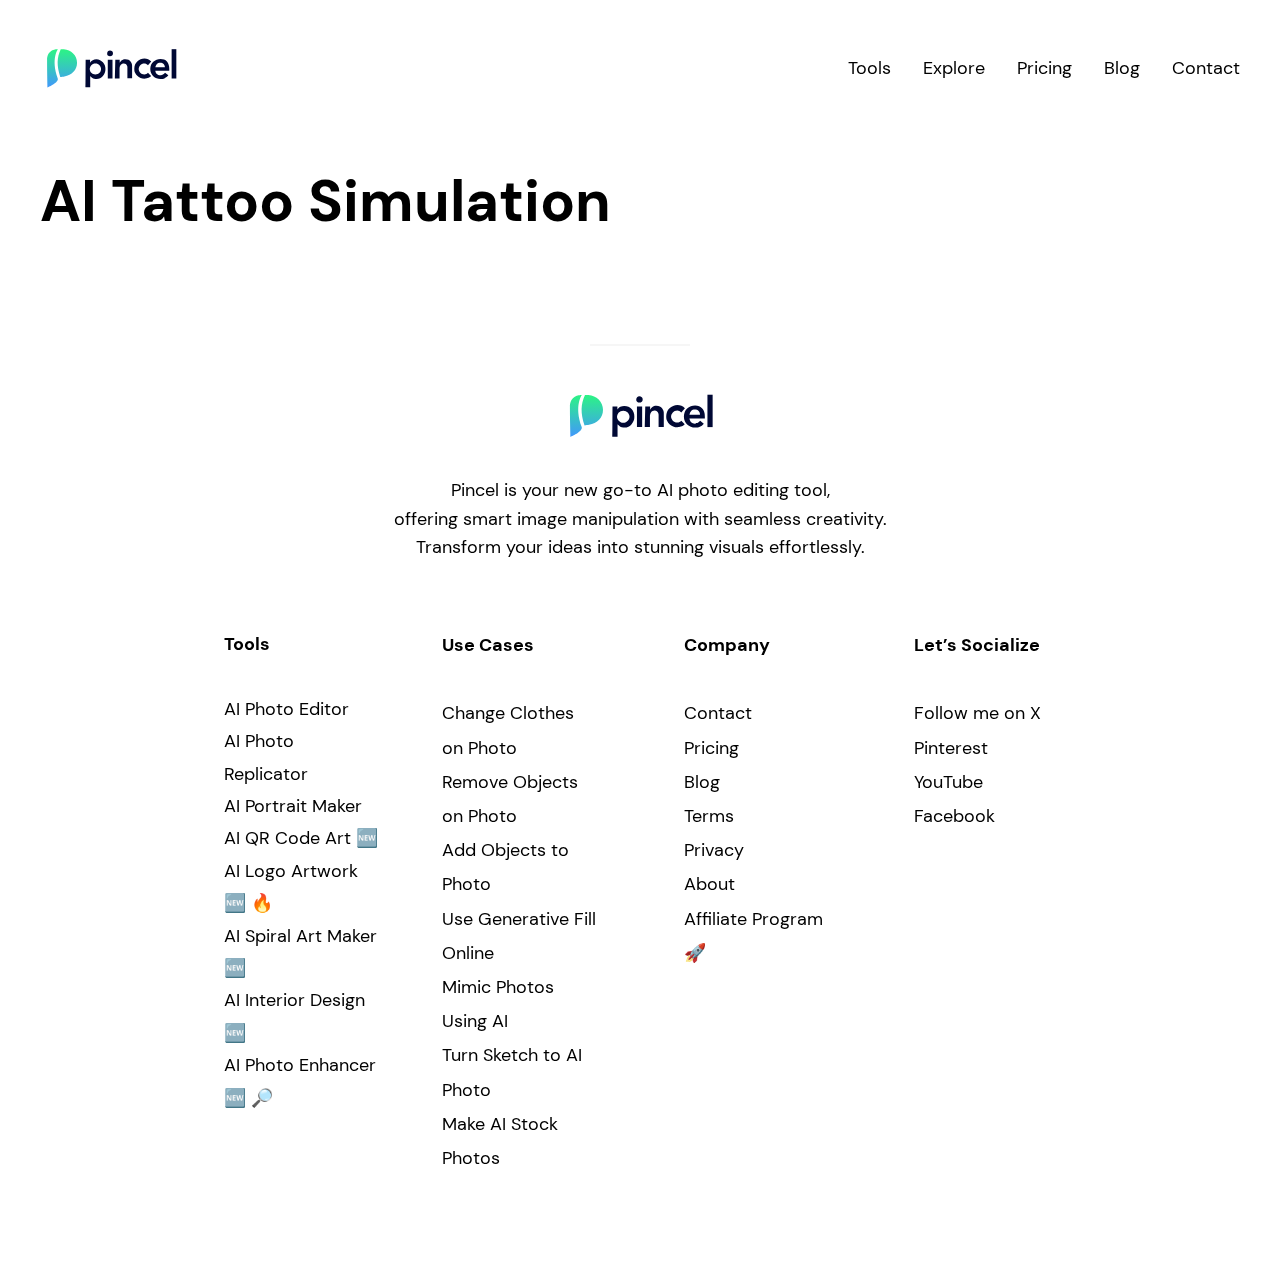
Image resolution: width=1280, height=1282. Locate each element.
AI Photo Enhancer (300, 1065)
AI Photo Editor (286, 709)
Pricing (711, 748)
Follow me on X (977, 713)
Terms (709, 816)
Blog (702, 782)
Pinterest (951, 748)
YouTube (948, 782)
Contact (718, 713)
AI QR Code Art (287, 838)
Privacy (714, 850)
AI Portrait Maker (293, 806)
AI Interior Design (294, 1000)
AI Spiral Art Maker (300, 936)
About (709, 884)
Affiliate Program (753, 919)
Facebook (954, 816)
